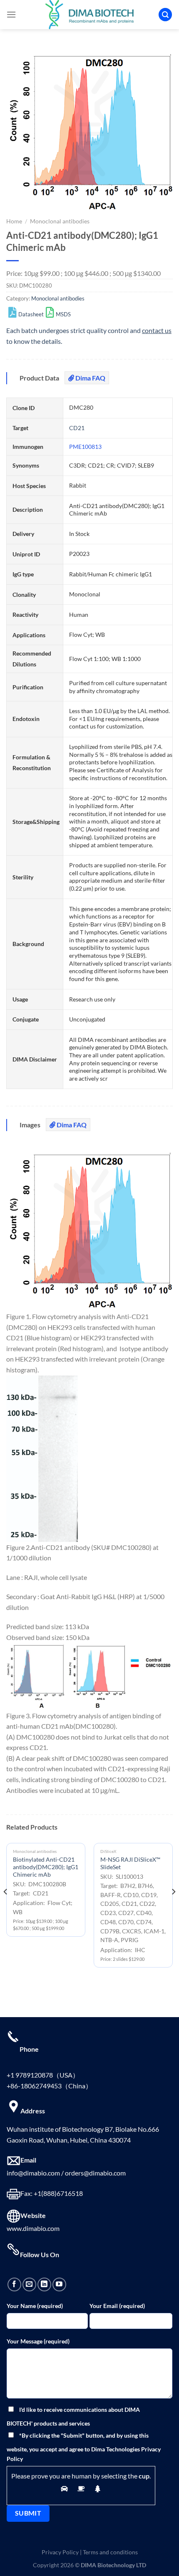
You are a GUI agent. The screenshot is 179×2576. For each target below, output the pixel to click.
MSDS (63, 314)
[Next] (173, 1908)
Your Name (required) (35, 2306)
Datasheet (31, 314)
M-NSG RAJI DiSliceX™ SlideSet (130, 1863)
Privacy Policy (60, 2552)
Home (14, 221)
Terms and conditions (110, 2552)
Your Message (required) (38, 2341)
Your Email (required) (117, 2306)
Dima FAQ (90, 378)
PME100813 (85, 447)
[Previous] (6, 1908)
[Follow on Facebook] (14, 2284)
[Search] (165, 15)
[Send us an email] (29, 2284)
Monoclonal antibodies (60, 221)
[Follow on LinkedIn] (44, 2284)
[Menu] (11, 14)
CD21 (77, 428)
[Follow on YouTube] (59, 2284)
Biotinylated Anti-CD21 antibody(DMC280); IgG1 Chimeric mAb (46, 1867)
